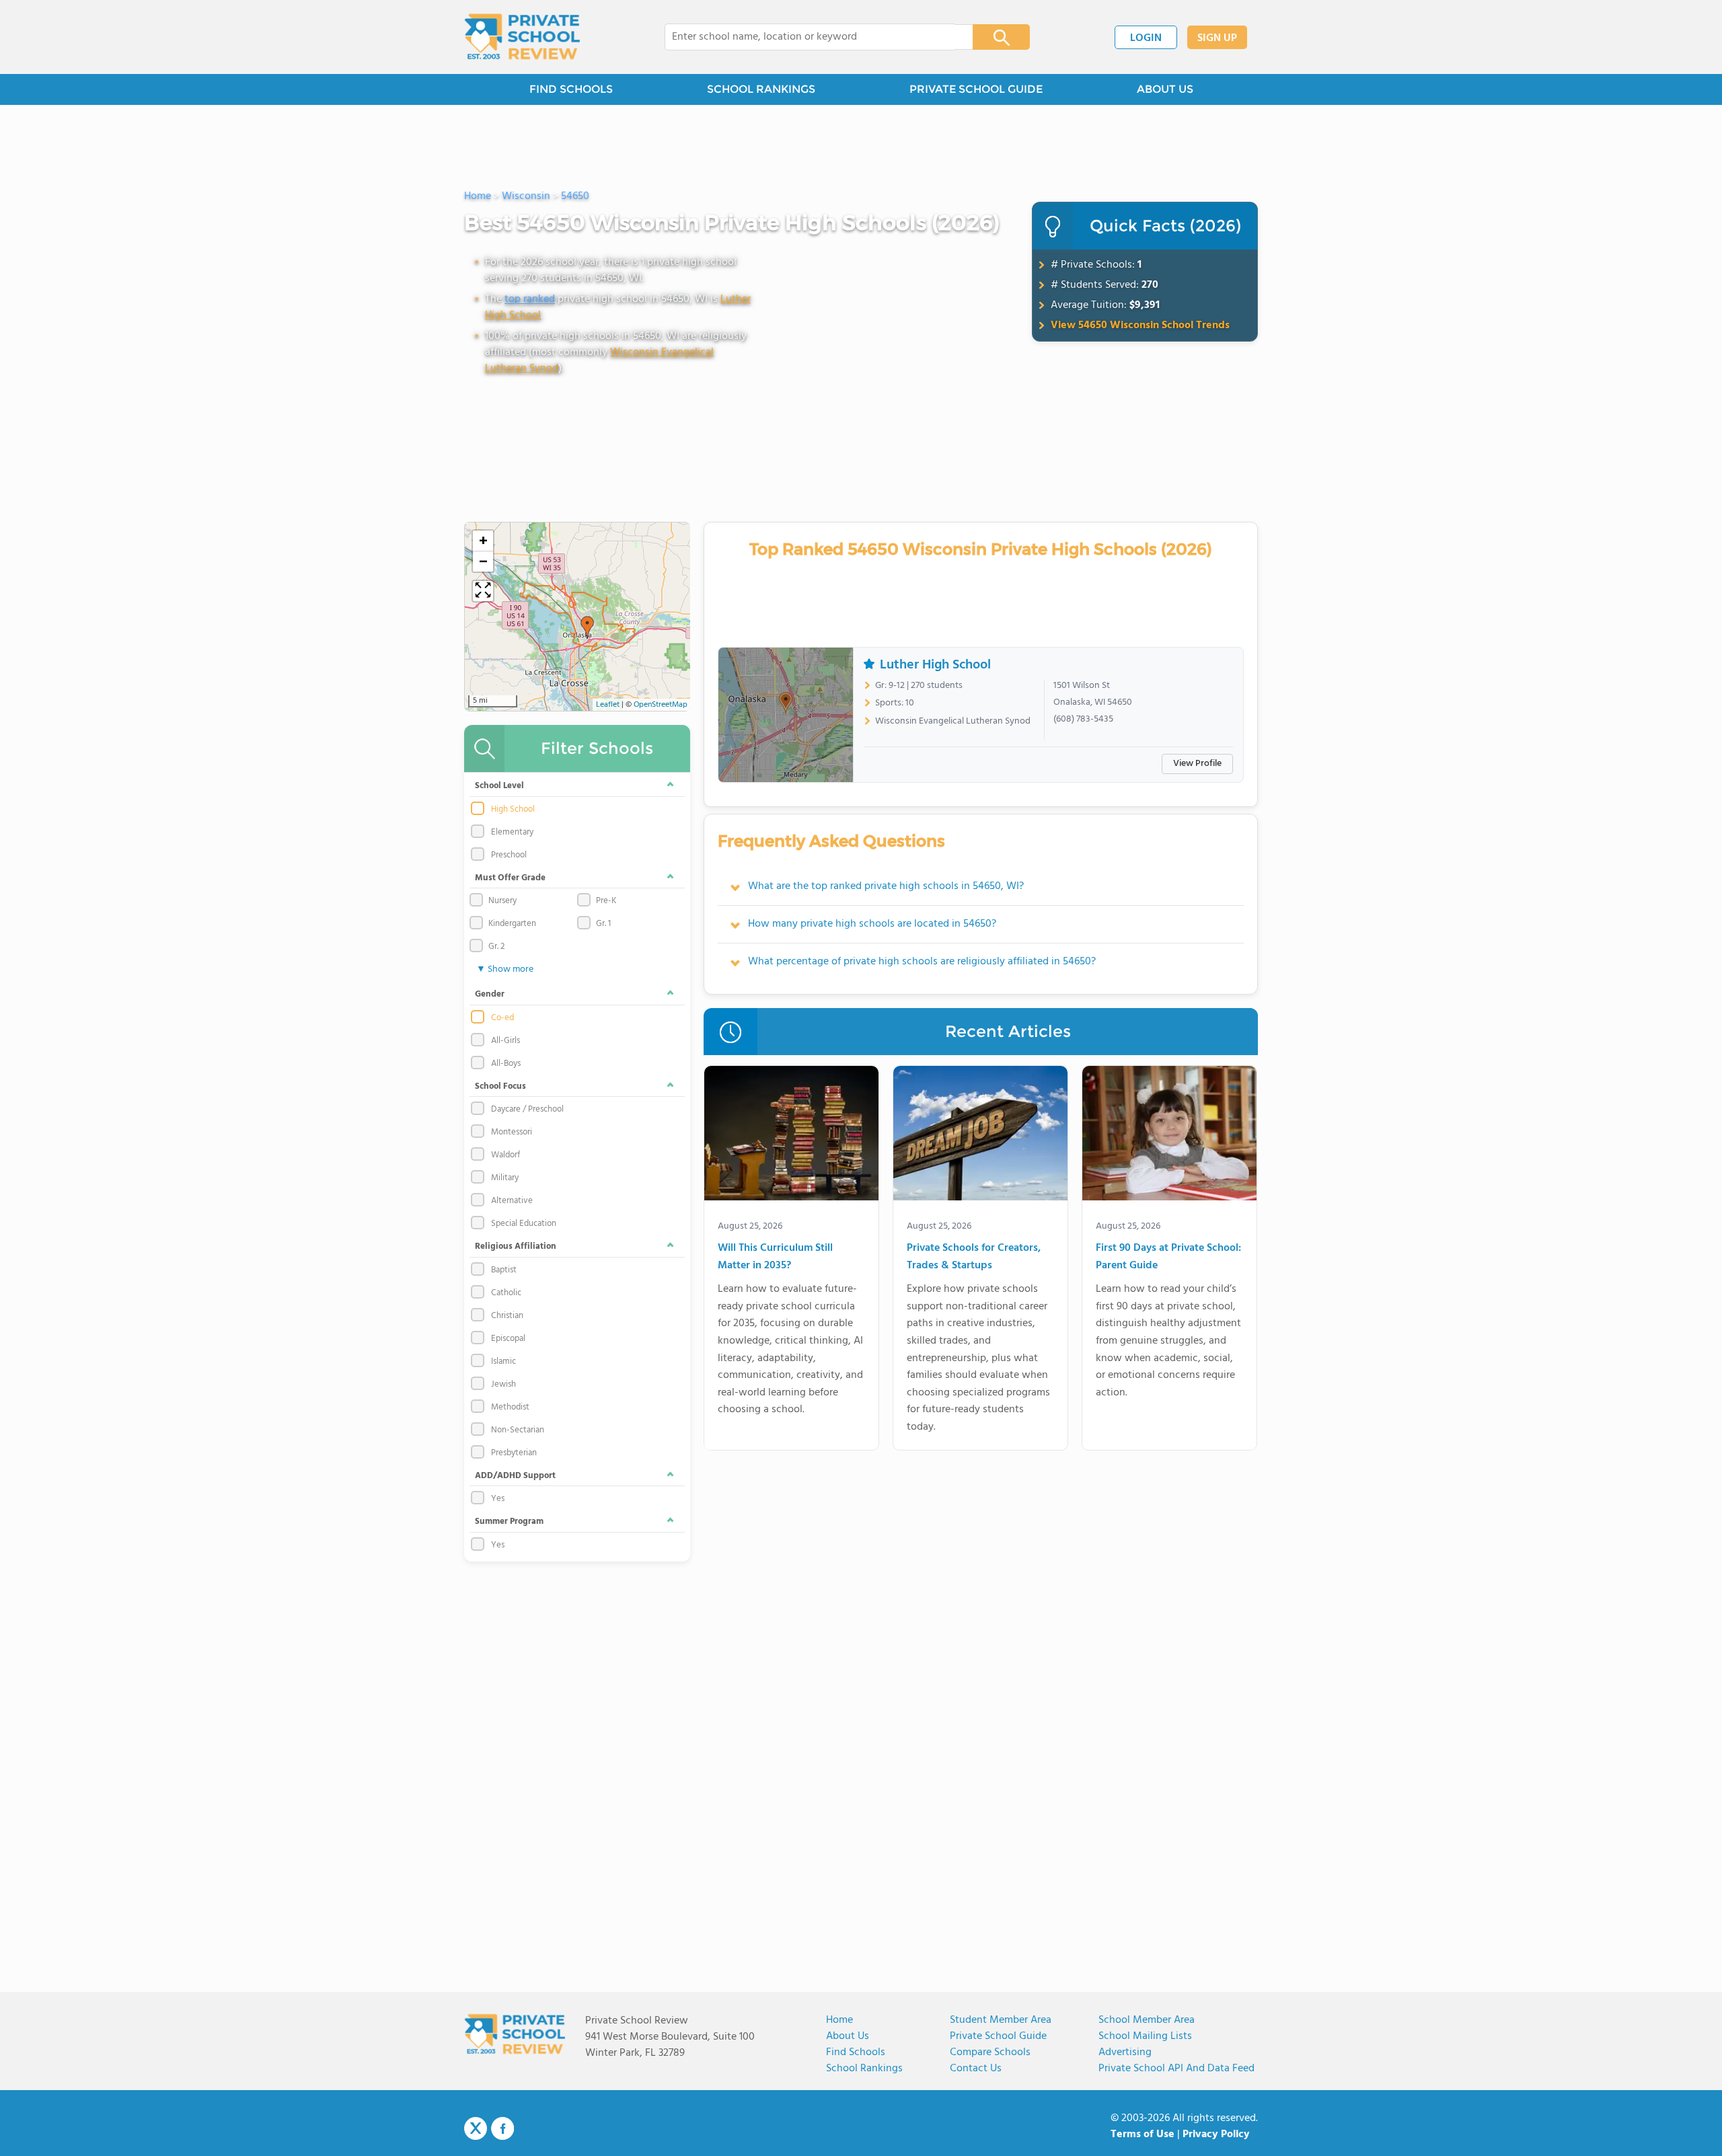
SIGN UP (1217, 38)
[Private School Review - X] (476, 2129)
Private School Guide (998, 2036)
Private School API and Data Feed (1176, 2069)
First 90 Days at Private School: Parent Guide (1168, 1257)
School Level (499, 786)
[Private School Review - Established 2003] (522, 37)
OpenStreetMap (661, 705)
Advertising (1125, 2052)
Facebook (502, 2128)
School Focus (500, 1086)
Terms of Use (1143, 2134)
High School (513, 810)
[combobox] (810, 37)
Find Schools (856, 2052)
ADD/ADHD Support (515, 1476)
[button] (587, 627)
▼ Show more (505, 969)
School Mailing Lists (1145, 2036)
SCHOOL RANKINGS (761, 89)
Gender (490, 994)
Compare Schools (990, 2052)
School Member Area (1147, 2020)
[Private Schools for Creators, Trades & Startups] (980, 1136)
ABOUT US (1165, 89)
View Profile (1197, 764)
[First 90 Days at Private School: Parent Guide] (1169, 1136)
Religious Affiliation (516, 1246)
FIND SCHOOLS (571, 89)
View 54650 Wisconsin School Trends (1140, 325)
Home (839, 2020)
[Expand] (483, 591)
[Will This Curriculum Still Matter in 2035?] (791, 1136)
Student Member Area (1001, 2020)
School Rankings (864, 2069)
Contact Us (976, 2069)
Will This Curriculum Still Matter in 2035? (775, 1257)
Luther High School (935, 665)
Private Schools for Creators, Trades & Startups (974, 1257)
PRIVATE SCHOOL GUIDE (976, 89)
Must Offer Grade (510, 878)
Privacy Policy (1216, 2134)
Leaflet (608, 705)
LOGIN (1146, 38)
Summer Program (509, 1522)
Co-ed (502, 1018)
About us (848, 2036)
